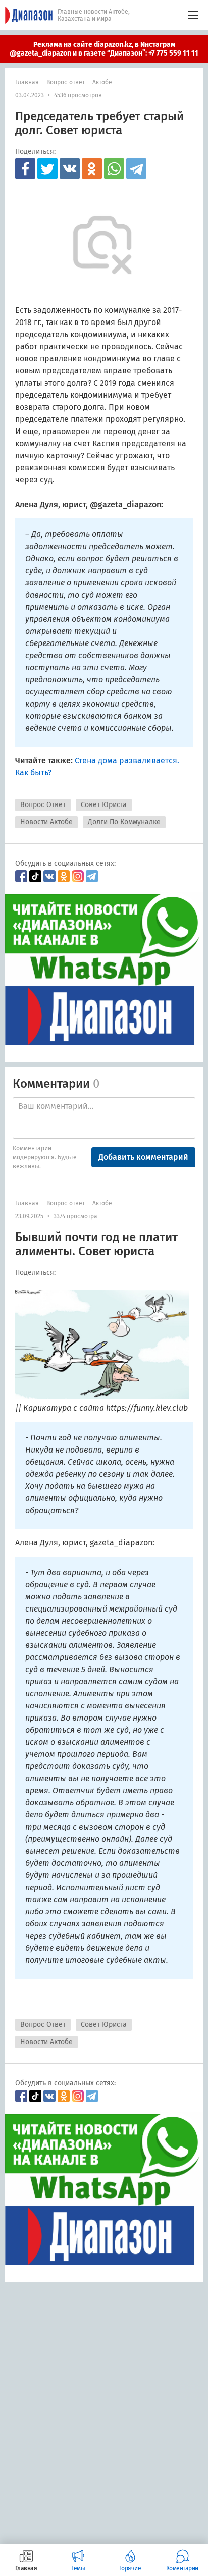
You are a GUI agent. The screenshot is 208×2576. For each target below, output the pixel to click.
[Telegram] (136, 169)
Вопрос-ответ (66, 82)
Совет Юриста (104, 805)
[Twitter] (47, 169)
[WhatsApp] (114, 169)
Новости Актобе (46, 822)
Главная (27, 82)
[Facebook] (25, 169)
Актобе (102, 82)
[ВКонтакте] (70, 169)
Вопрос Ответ (43, 805)
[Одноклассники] (92, 169)
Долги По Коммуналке (124, 822)
